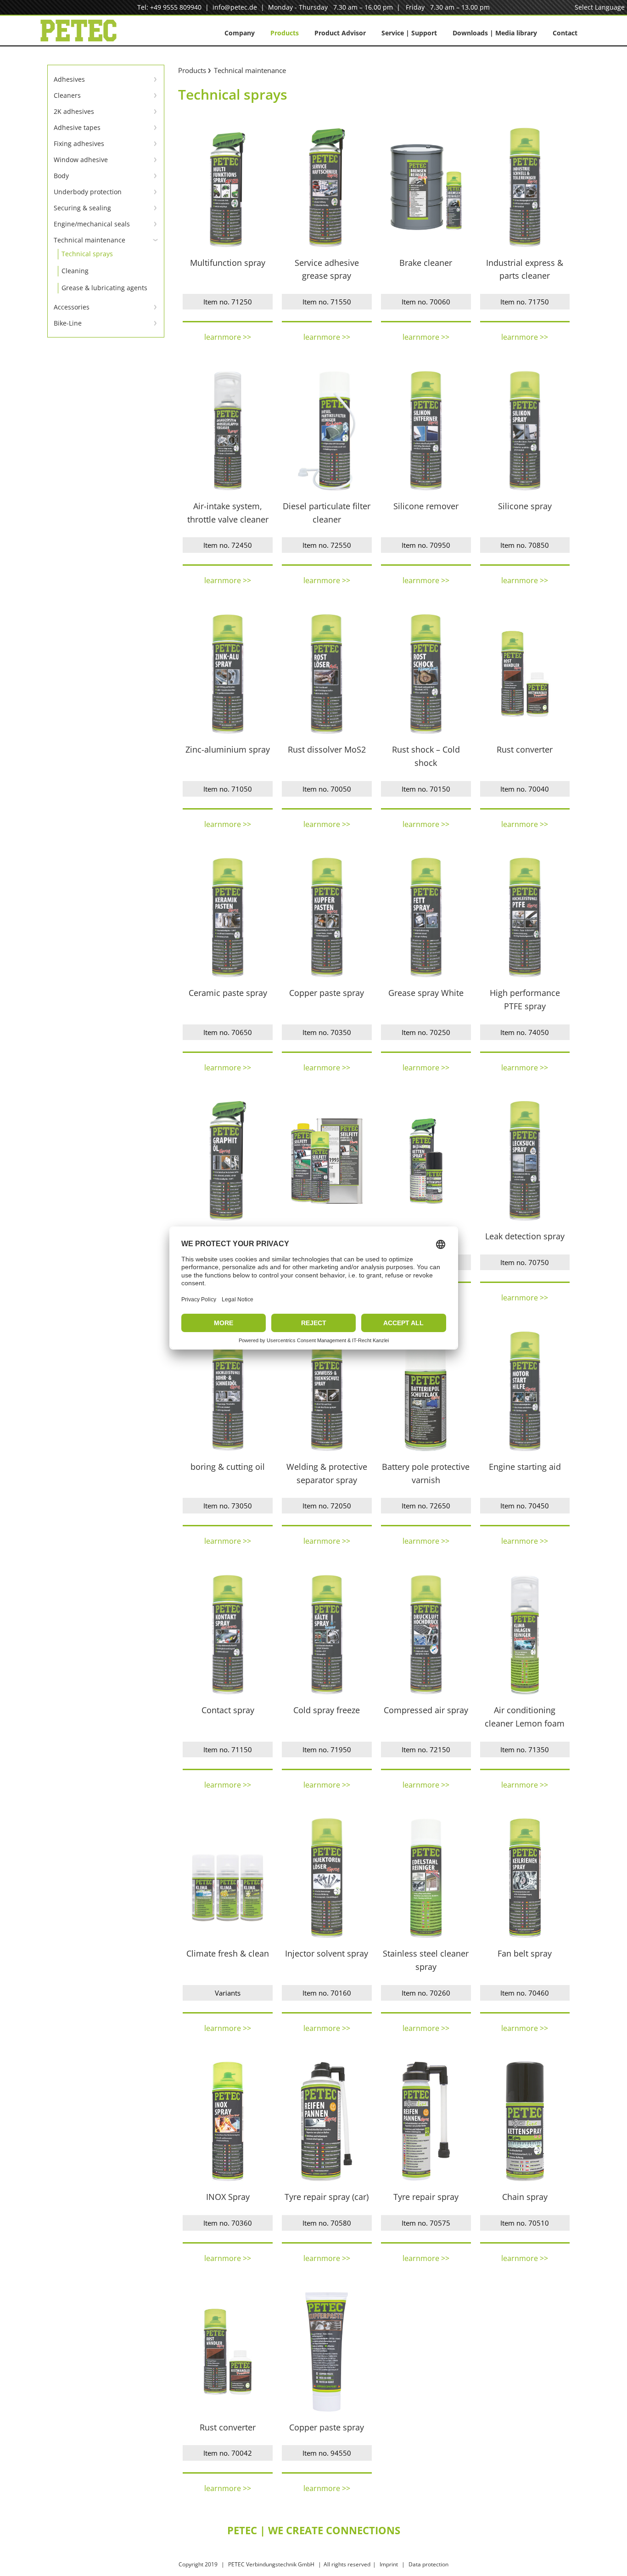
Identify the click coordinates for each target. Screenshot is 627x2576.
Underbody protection (88, 192)
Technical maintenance (90, 240)
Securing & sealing (82, 208)
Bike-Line (68, 323)
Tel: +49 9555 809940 (169, 7)
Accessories (72, 307)
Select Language (600, 7)
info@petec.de (235, 7)
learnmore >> (228, 337)
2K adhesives (74, 111)
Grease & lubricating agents (104, 288)
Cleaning (75, 271)
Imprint (389, 2564)
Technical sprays (87, 254)
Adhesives (69, 79)
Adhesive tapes (77, 127)
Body (61, 176)
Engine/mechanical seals (92, 224)
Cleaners (67, 95)
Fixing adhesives (79, 143)
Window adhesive (81, 160)
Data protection (428, 2564)
